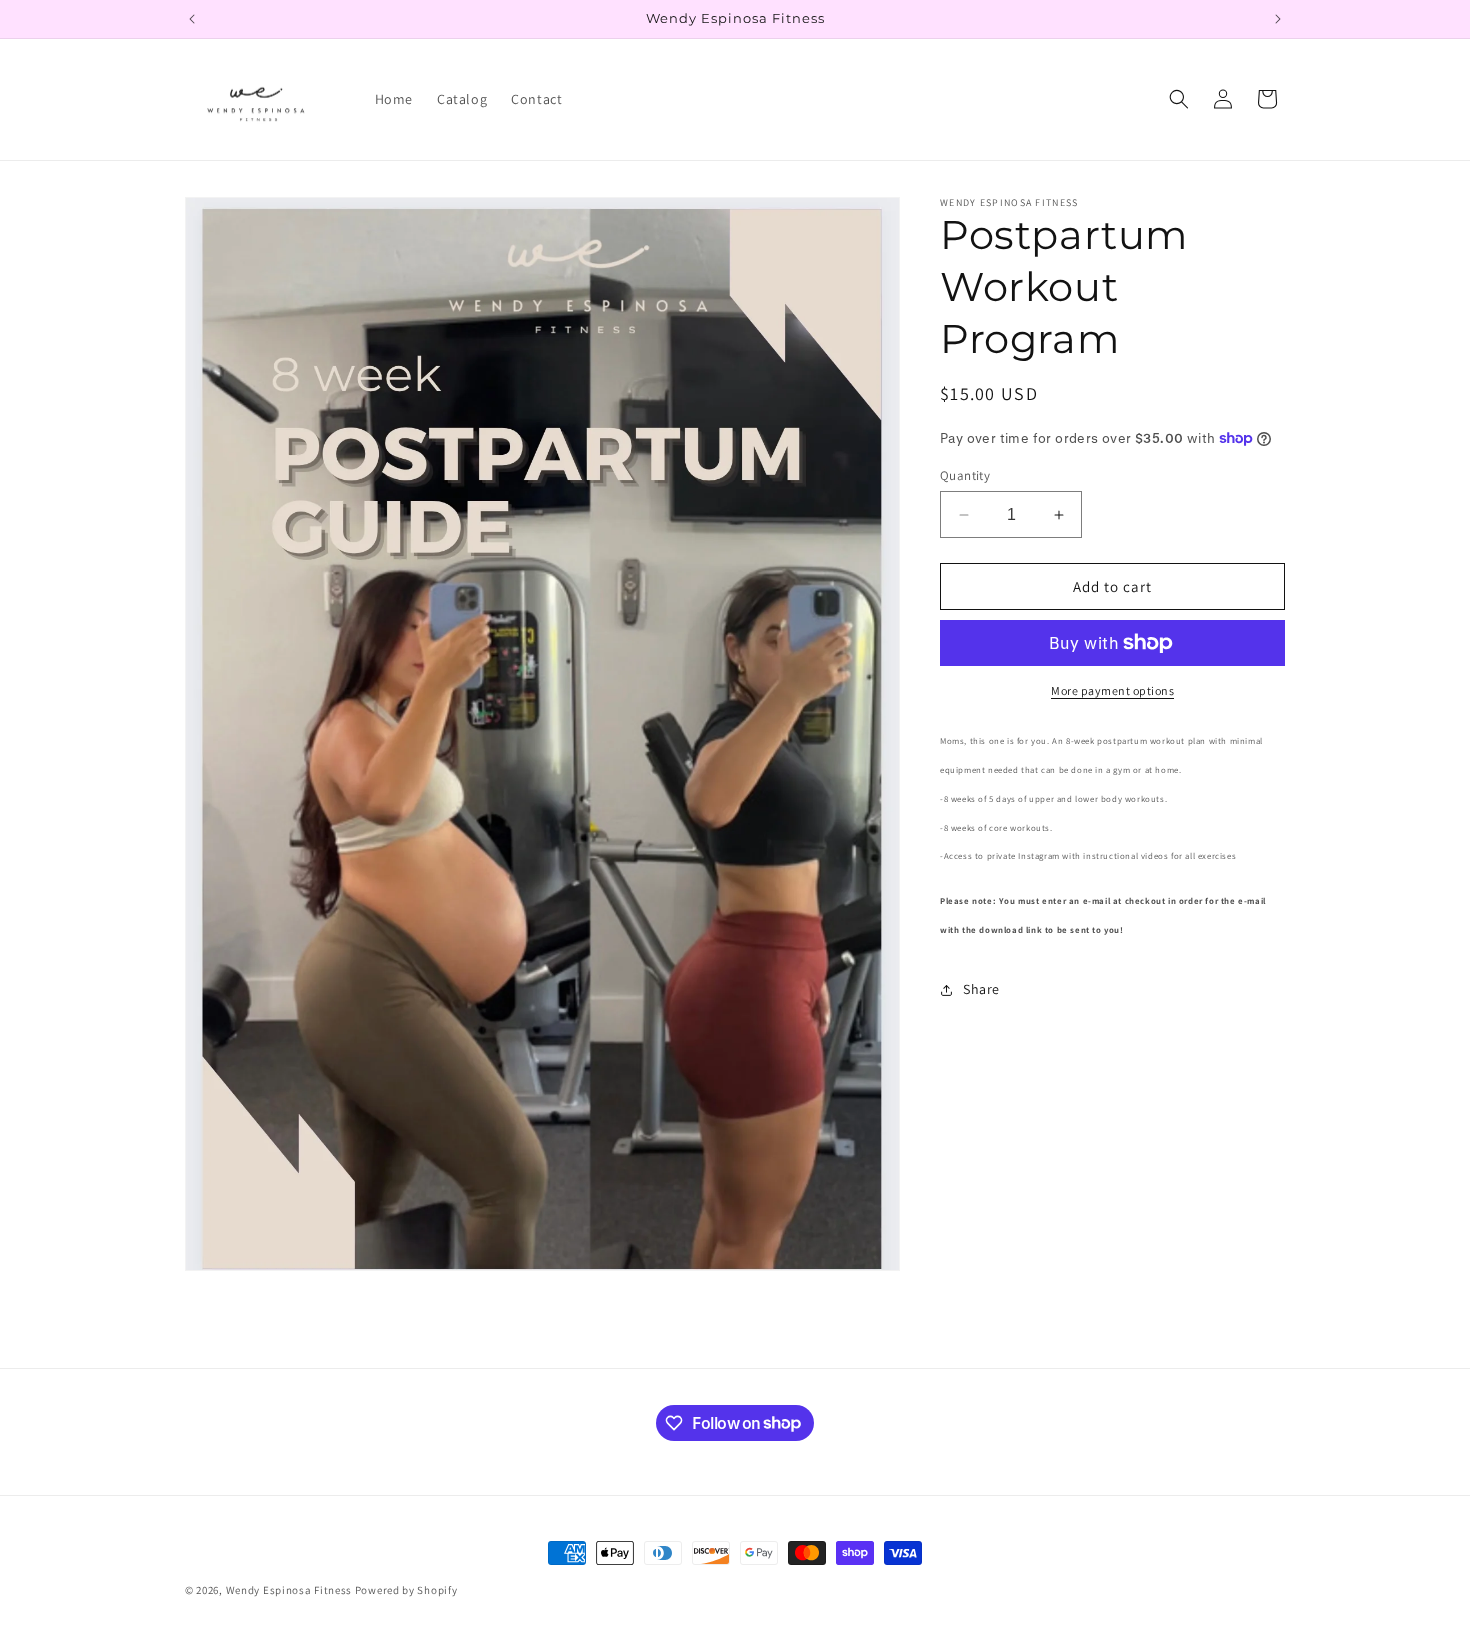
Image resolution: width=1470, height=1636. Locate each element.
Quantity (965, 475)
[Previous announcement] (192, 19)
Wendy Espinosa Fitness (289, 1590)
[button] (1179, 99)
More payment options (1112, 690)
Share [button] (981, 989)
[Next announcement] (1278, 19)
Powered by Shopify (406, 1590)
